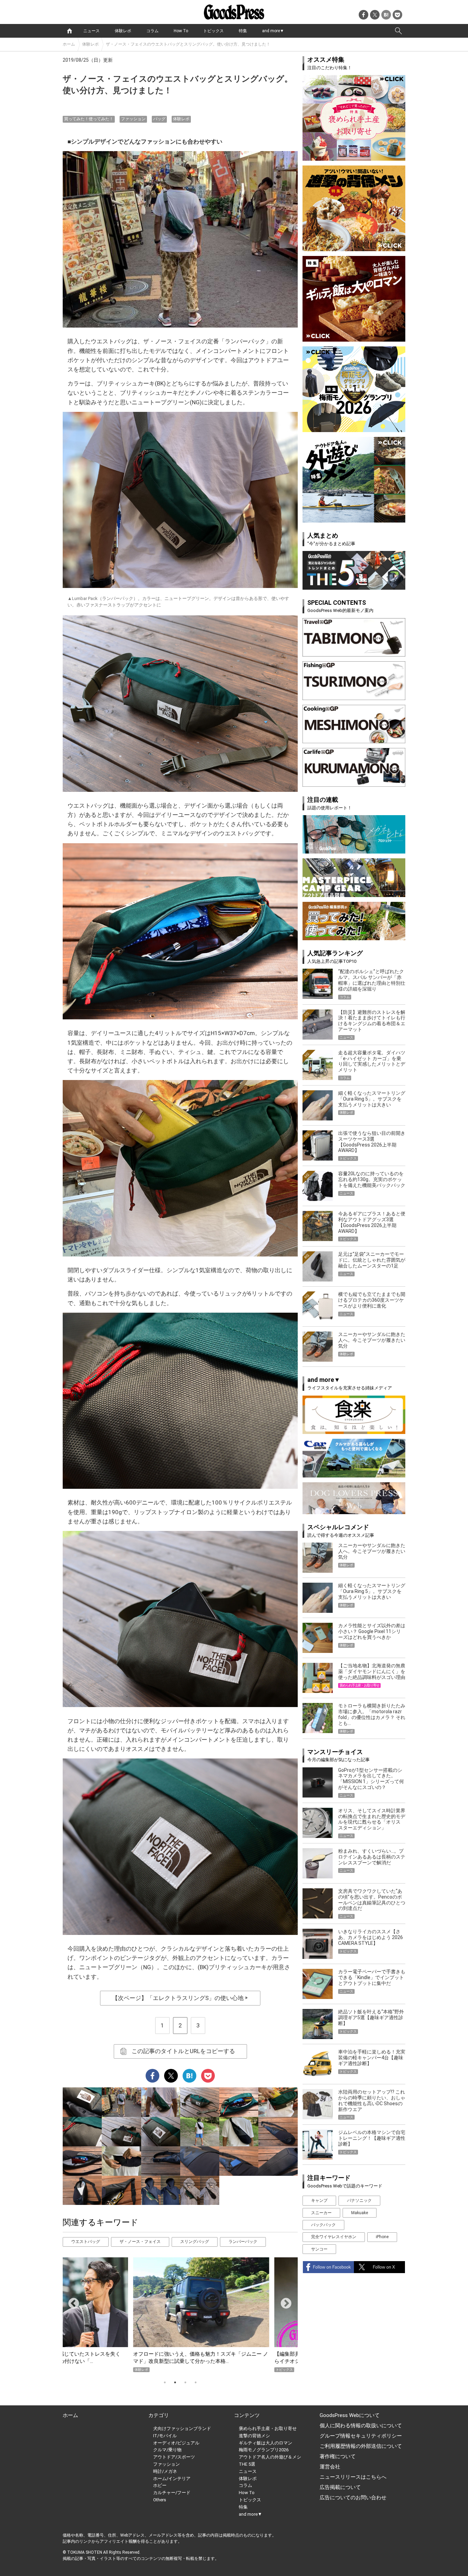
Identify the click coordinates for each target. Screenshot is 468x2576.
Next (283, 2301)
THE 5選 (247, 2464)
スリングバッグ (195, 2242)
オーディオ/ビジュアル (176, 2443)
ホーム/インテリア (172, 2479)
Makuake (360, 2213)
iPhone (382, 2237)
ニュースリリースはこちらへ (353, 2477)
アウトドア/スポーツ (174, 2457)
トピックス (213, 31)
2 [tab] (175, 2382)
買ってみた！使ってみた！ (89, 119)
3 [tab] (185, 2382)
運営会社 (330, 2467)
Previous (71, 2301)
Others (160, 2500)
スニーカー (321, 2213)
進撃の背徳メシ (254, 2436)
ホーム (69, 44)
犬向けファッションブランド (182, 2428)
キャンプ (319, 2200)
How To (181, 31)
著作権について (338, 2456)
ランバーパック (243, 2242)
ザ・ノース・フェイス (140, 2242)
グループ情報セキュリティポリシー (361, 2436)
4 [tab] (196, 2382)
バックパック (323, 2225)
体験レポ (123, 31)
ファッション (133, 119)
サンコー (319, 2249)
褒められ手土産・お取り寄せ (268, 2428)
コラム (152, 31)
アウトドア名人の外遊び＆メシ (270, 2457)
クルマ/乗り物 (167, 2450)
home (70, 31)
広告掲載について (340, 2487)
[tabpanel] (180, 2315)
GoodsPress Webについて (350, 2415)
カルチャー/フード (172, 2493)
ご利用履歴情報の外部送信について (361, 2446)
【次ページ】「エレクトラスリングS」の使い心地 (180, 1998)
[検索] (398, 31)
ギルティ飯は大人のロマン (266, 2443)
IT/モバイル (165, 2436)
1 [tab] (165, 2382)
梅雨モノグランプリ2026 (264, 2450)
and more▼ (273, 31)
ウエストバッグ (86, 2242)
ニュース (91, 31)
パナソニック (359, 2200)
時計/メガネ (165, 2471)
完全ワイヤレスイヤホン (334, 2237)
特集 (243, 31)
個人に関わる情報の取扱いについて (361, 2426)
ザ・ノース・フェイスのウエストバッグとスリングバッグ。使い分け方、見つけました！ (188, 44)
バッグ (159, 119)
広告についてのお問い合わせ (353, 2498)
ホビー (160, 2485)
